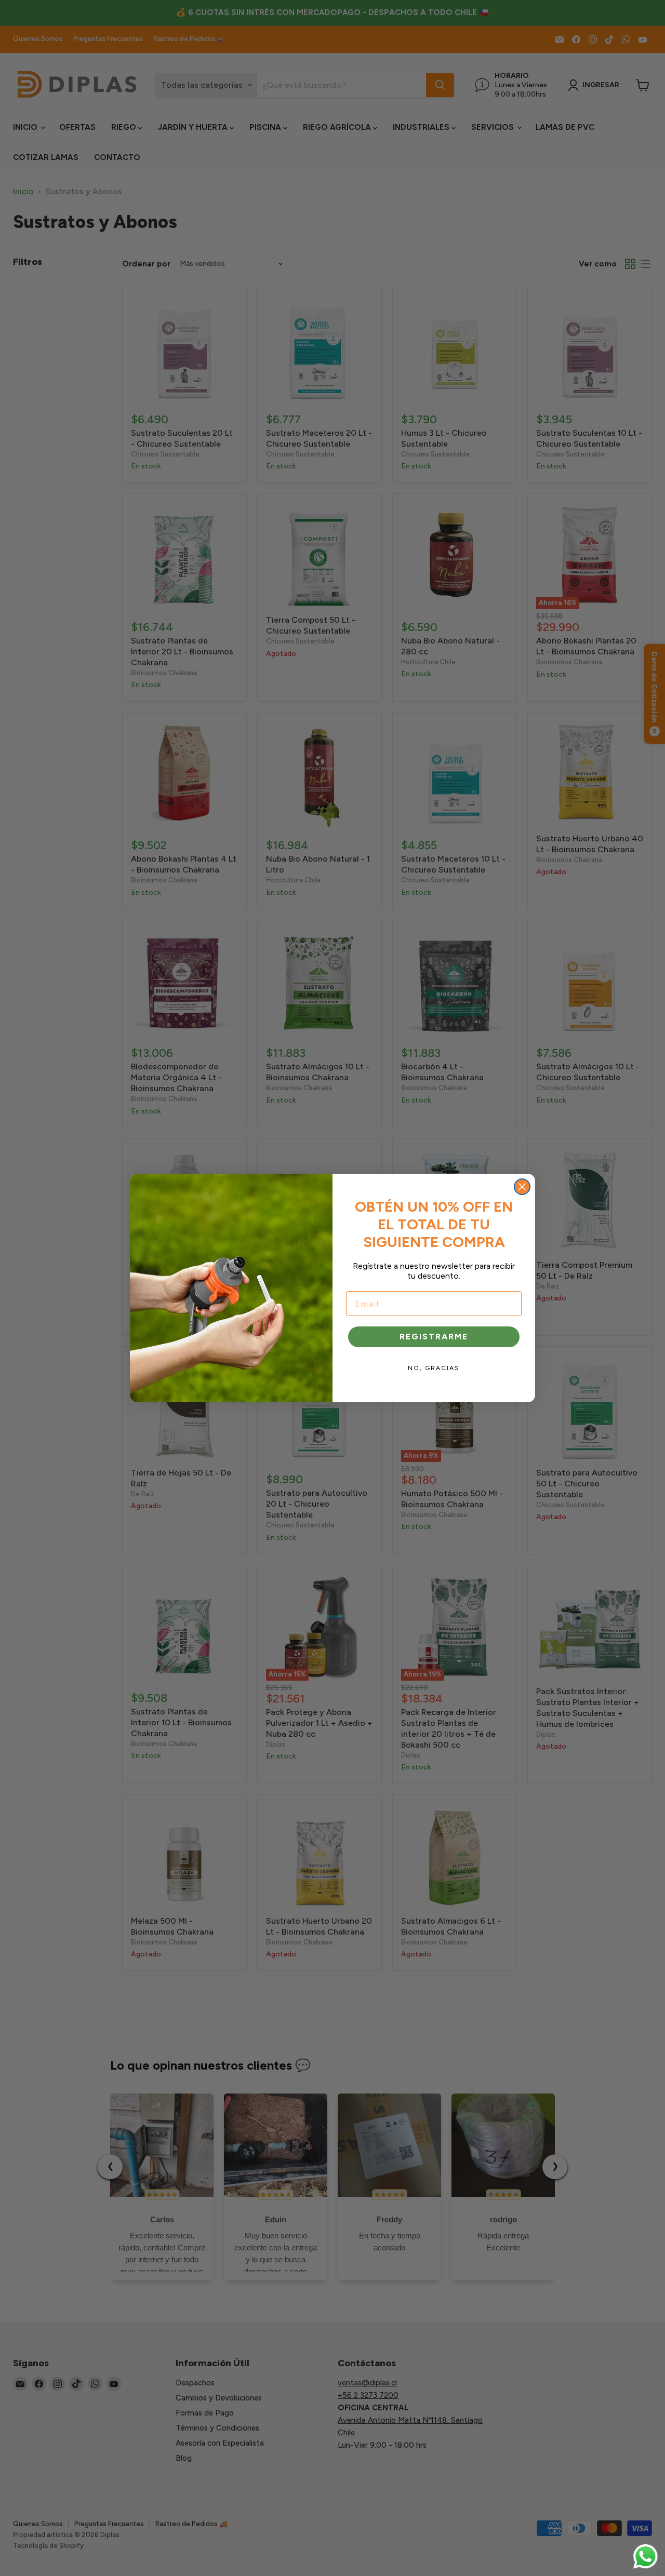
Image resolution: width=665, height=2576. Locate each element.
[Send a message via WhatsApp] (646, 2557)
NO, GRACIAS (434, 1368)
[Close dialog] (522, 1187)
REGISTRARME (434, 1337)
